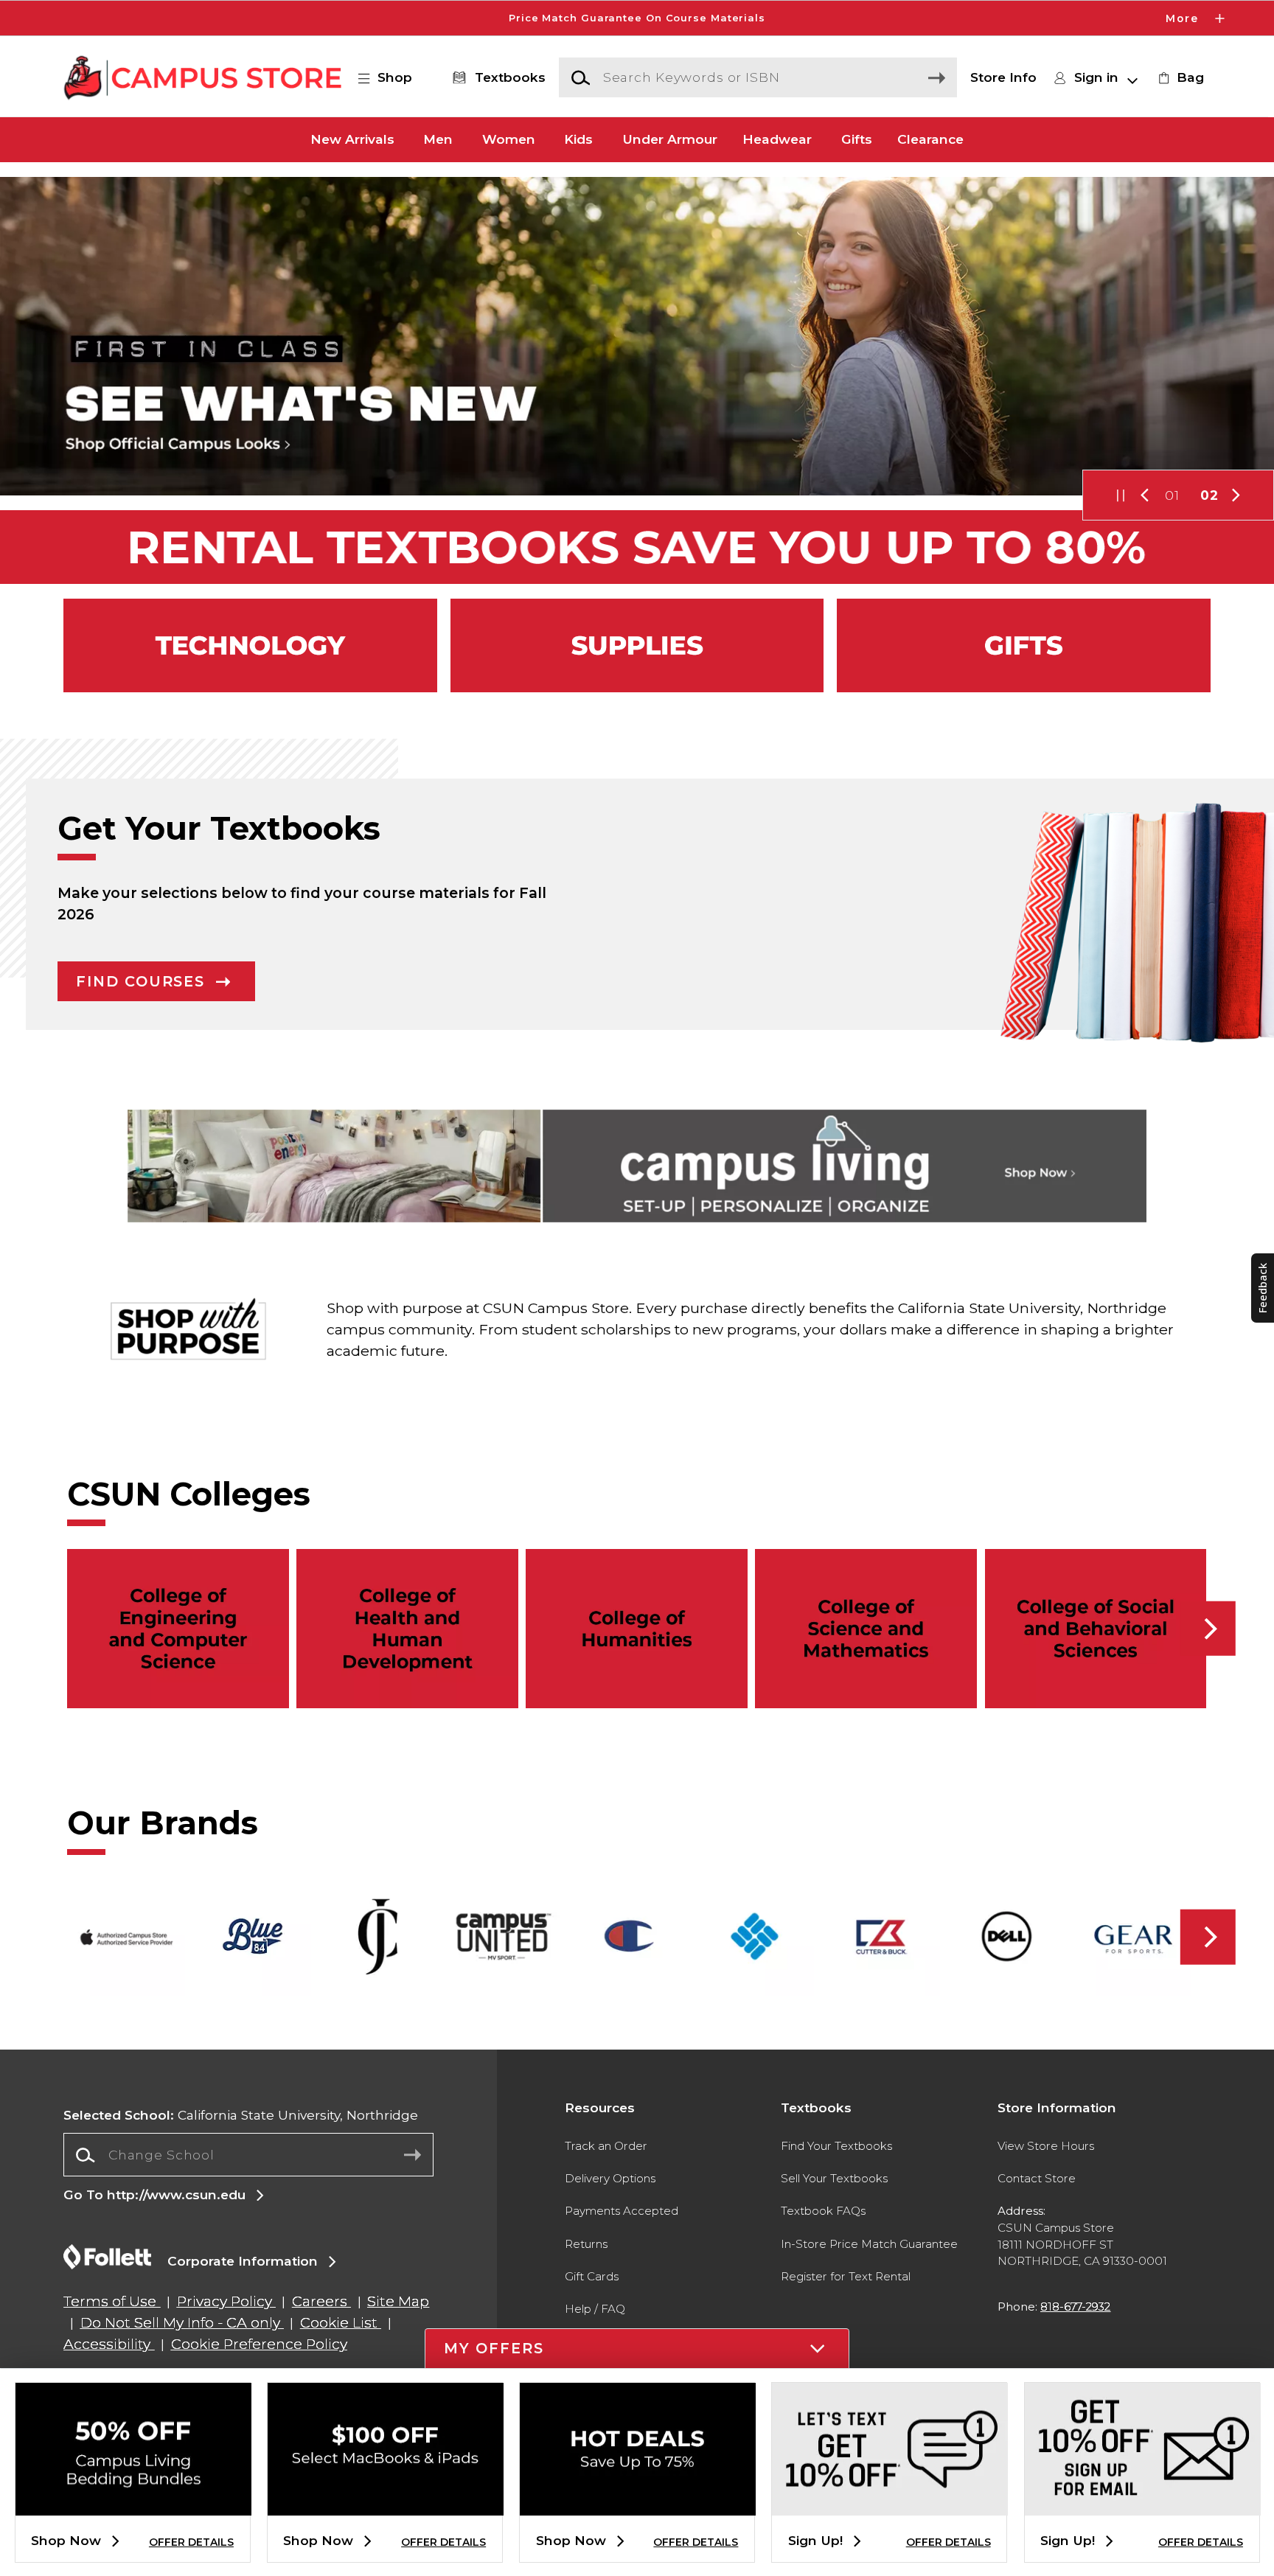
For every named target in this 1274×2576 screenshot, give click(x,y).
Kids (578, 140)
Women (509, 140)
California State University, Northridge (241, 2115)
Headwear (777, 140)
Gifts (857, 140)
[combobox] (248, 2155)
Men (438, 140)
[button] (637, 18)
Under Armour (670, 140)
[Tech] (250, 645)
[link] (1179, 77)
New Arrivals (352, 140)
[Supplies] (637, 645)
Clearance (930, 140)
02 (1209, 495)
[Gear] (1024, 645)
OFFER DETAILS (191, 2542)
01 (1172, 495)
